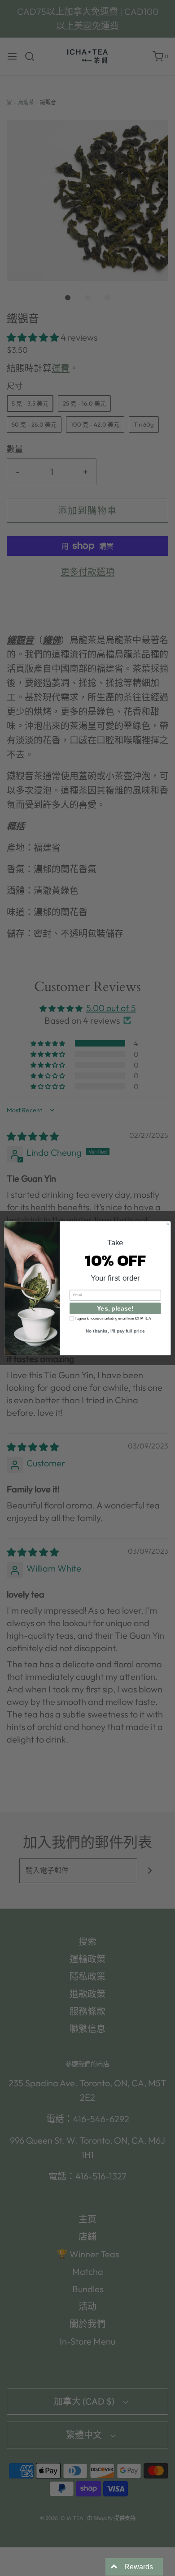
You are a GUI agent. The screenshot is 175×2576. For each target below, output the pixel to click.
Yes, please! (115, 1308)
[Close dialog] (168, 1224)
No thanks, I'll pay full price (115, 1331)
